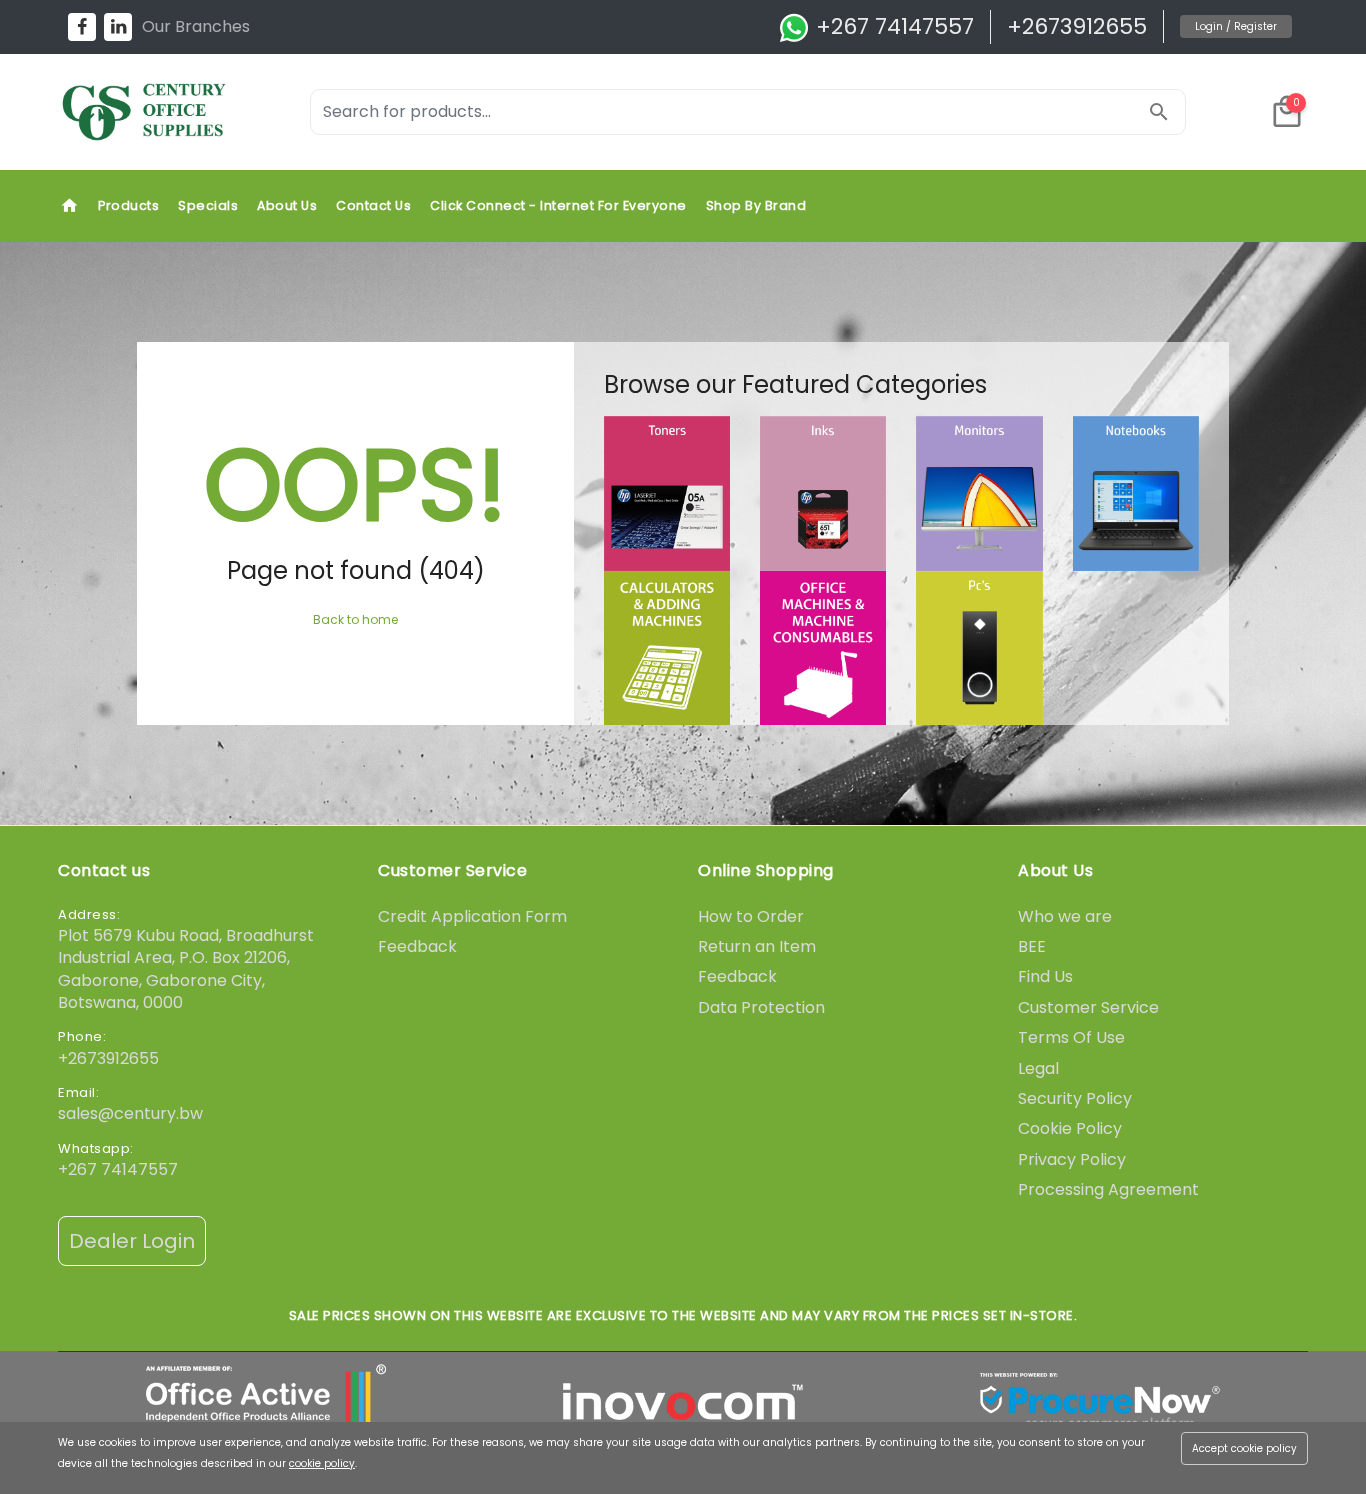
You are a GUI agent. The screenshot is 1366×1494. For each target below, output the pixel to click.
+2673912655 (1077, 26)
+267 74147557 (892, 26)
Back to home (355, 619)
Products (128, 205)
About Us (287, 205)
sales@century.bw (130, 1113)
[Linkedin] (118, 27)
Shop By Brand (756, 205)
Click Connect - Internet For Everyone (558, 205)
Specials (208, 205)
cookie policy (322, 1463)
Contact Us (373, 205)
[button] (1287, 112)
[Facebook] (82, 27)
